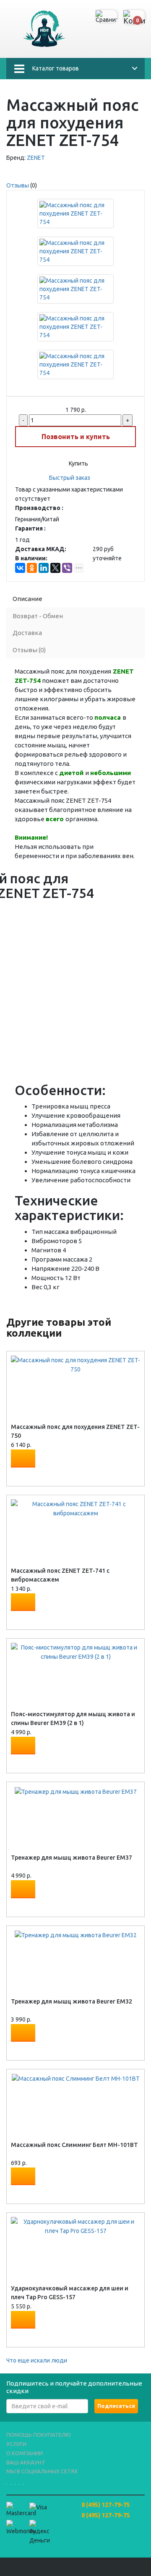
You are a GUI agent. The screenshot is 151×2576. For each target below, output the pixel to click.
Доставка (27, 633)
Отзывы (18, 185)
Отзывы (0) (29, 650)
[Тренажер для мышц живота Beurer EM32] (76, 1935)
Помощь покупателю (39, 2435)
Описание (27, 599)
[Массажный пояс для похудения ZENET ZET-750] (75, 1364)
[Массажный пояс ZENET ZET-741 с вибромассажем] (75, 1508)
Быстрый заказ (70, 478)
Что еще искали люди (37, 2360)
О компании (25, 2453)
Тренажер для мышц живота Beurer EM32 (72, 2001)
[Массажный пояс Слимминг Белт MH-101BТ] (76, 2078)
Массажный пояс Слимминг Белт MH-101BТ (74, 2145)
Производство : (39, 508)
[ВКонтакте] (20, 568)
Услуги (16, 2444)
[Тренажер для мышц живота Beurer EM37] (76, 1791)
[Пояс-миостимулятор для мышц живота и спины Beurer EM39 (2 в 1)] (75, 1652)
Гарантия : (30, 528)
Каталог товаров (56, 68)
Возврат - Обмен (38, 616)
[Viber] (67, 568)
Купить (78, 463)
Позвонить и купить (76, 437)
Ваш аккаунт (26, 2462)
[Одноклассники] (32, 568)
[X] (55, 568)
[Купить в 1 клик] (19, 1475)
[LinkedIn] (44, 568)
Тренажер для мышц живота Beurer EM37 (72, 1858)
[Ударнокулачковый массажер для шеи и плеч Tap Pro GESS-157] (75, 2226)
